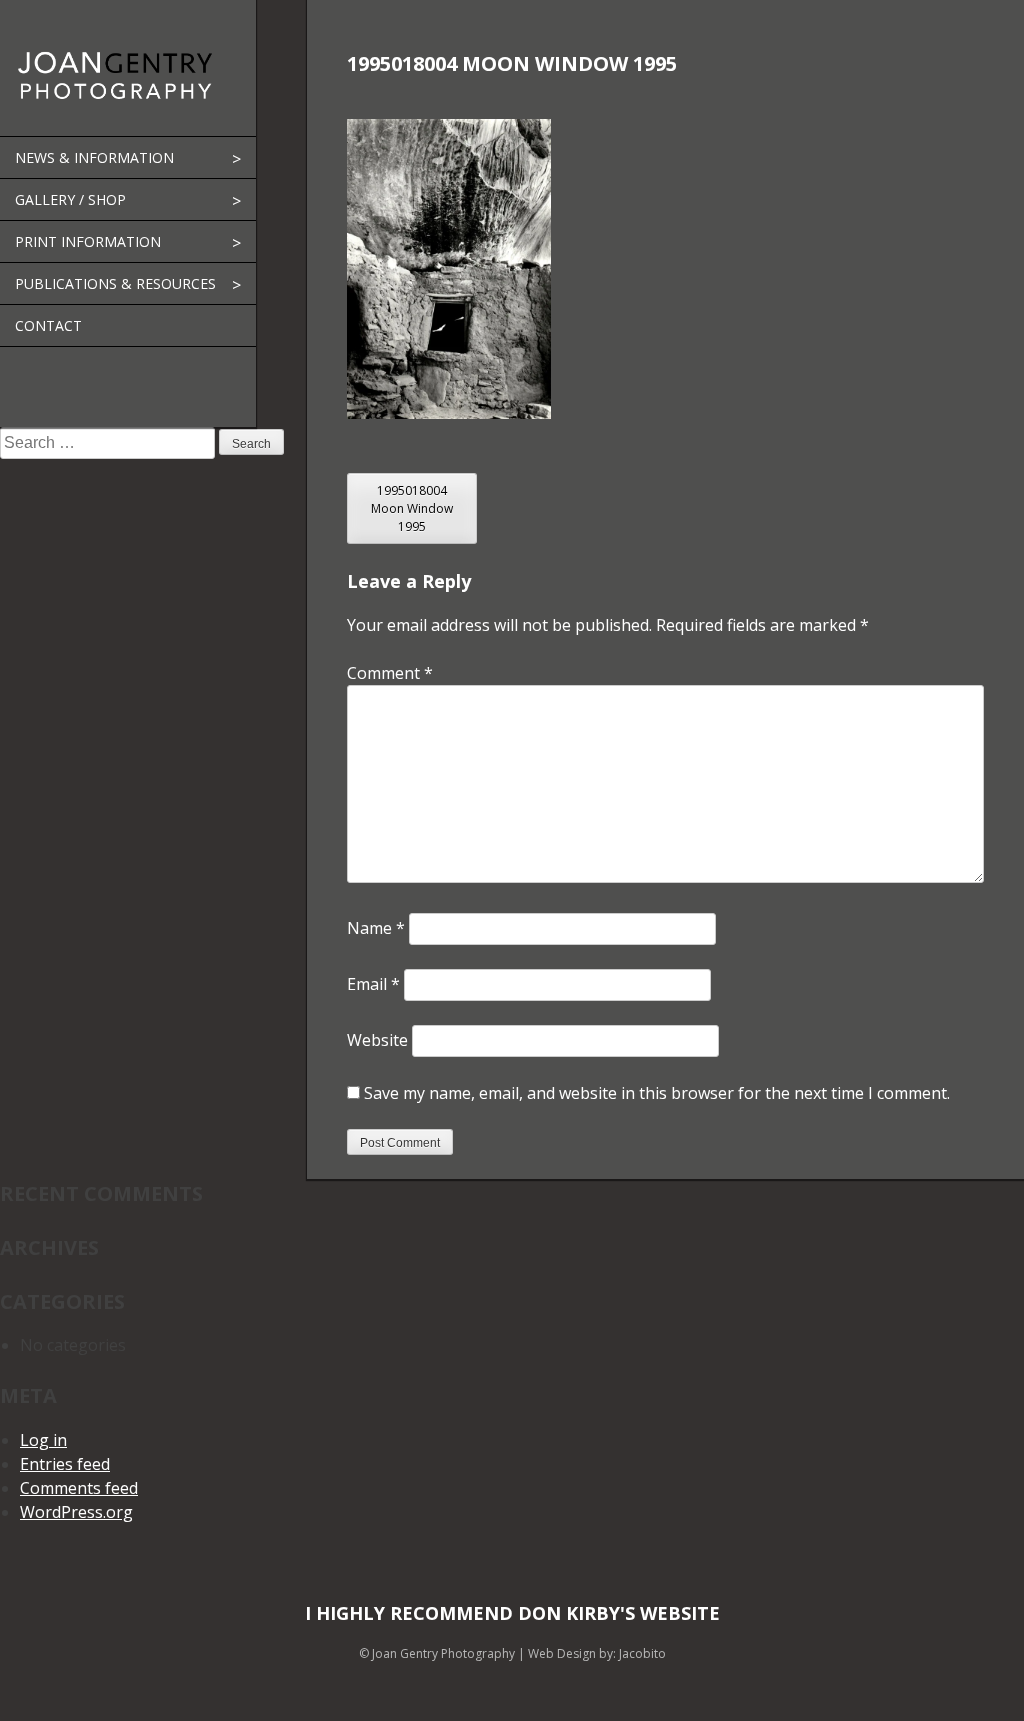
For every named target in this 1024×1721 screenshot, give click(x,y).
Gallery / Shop (70, 199)
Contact (48, 325)
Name (376, 928)
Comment (390, 673)
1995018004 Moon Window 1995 (412, 508)
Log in (43, 1440)
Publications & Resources (115, 283)
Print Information (88, 241)
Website (377, 1040)
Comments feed (79, 1488)
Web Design (562, 1653)
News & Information (94, 157)
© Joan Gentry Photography (437, 1653)
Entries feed (65, 1464)
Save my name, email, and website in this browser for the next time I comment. (657, 1093)
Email (373, 984)
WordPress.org (76, 1512)
